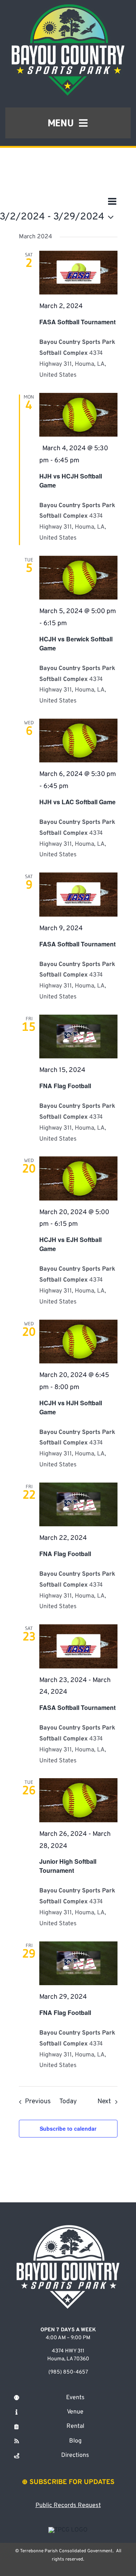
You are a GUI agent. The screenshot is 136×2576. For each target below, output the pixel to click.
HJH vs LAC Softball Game (77, 802)
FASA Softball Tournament (77, 322)
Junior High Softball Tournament (68, 1866)
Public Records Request (68, 2505)
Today (68, 2101)
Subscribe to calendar (68, 2128)
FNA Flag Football (65, 1086)
